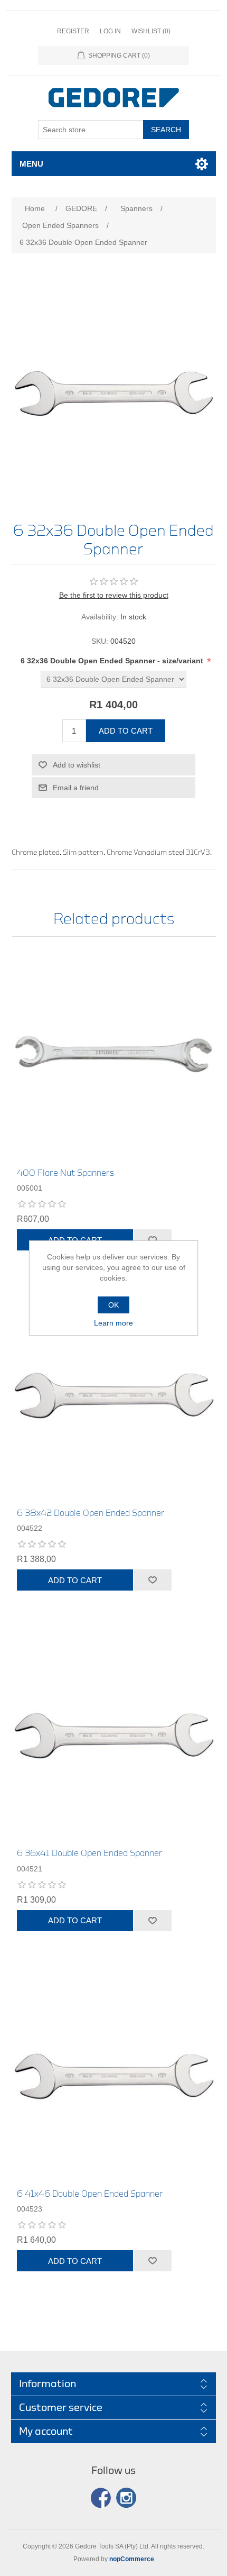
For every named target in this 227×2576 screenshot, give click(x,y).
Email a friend (76, 788)
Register (73, 31)
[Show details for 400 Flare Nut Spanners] (114, 1055)
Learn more (113, 1323)
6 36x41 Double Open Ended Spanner (90, 1853)
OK (113, 1305)
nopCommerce (132, 2559)
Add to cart (126, 731)
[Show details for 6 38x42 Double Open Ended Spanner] (114, 1395)
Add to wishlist (77, 765)
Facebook (101, 2498)
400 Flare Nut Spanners (65, 1173)
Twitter (126, 2498)
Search (166, 130)
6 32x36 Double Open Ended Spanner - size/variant (113, 661)
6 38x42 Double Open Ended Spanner (91, 1513)
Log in (110, 31)
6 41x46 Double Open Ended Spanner (90, 2194)
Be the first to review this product (114, 595)
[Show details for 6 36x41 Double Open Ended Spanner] (114, 1735)
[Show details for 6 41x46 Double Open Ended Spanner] (114, 2076)
